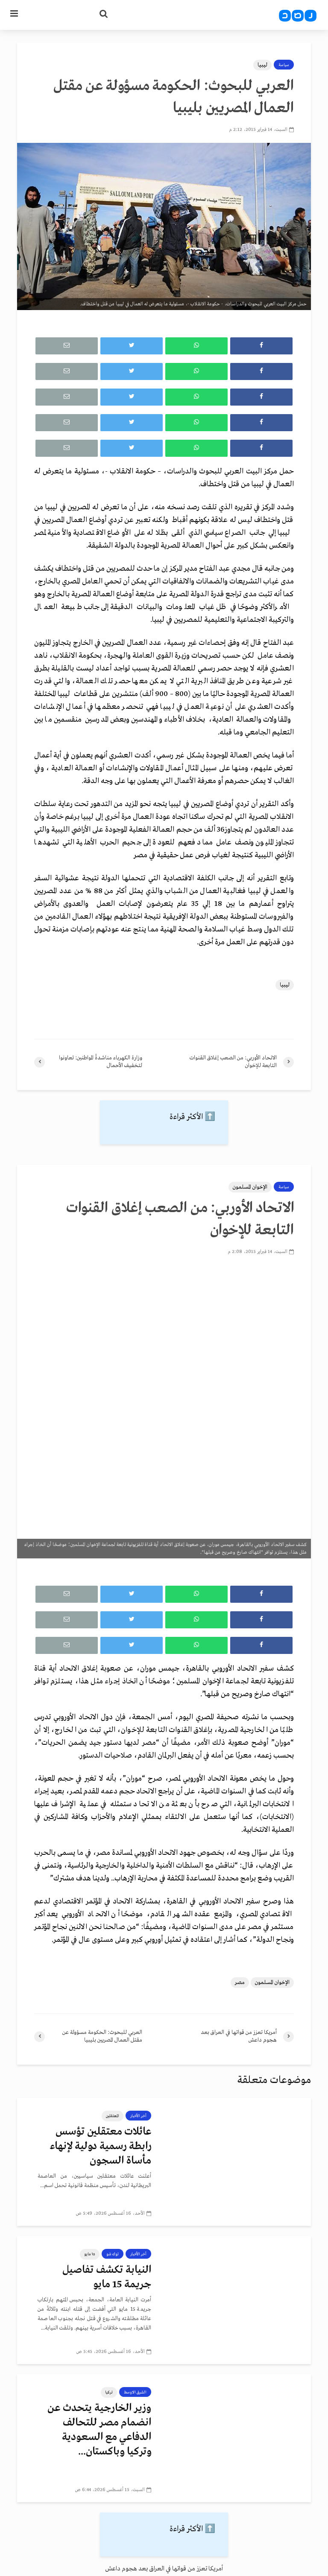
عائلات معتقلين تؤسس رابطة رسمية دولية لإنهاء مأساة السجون (101, 2146)
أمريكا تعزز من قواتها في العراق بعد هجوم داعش (164, 2569)
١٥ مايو (90, 2254)
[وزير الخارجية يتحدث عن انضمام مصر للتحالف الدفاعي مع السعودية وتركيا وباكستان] (237, 2438)
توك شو (113, 2254)
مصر (240, 1983)
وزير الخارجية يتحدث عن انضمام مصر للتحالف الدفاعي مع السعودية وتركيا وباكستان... (99, 2430)
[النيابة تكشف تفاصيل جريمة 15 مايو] (237, 2300)
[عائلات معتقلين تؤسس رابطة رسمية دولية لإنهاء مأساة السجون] (237, 2162)
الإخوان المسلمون (250, 1187)
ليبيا (262, 65)
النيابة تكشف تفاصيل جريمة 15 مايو (107, 2277)
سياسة (284, 65)
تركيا (109, 2392)
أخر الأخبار (138, 2116)
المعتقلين (113, 2116)
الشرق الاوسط (135, 2392)
